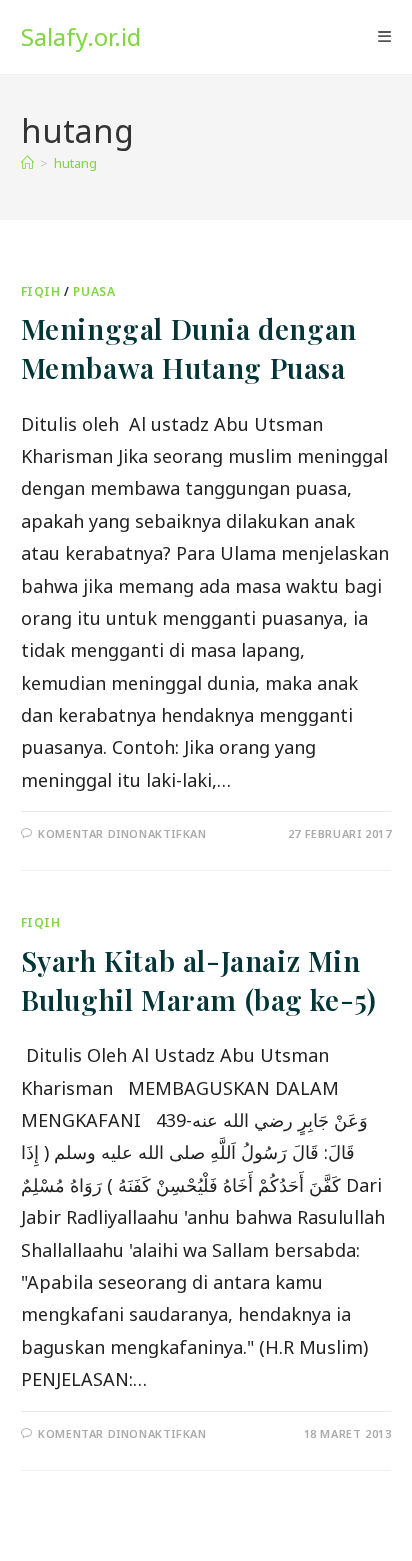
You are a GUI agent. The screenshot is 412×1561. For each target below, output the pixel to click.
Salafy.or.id (81, 36)
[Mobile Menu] (384, 37)
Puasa (94, 291)
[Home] (27, 163)
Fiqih (41, 291)
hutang (75, 163)
